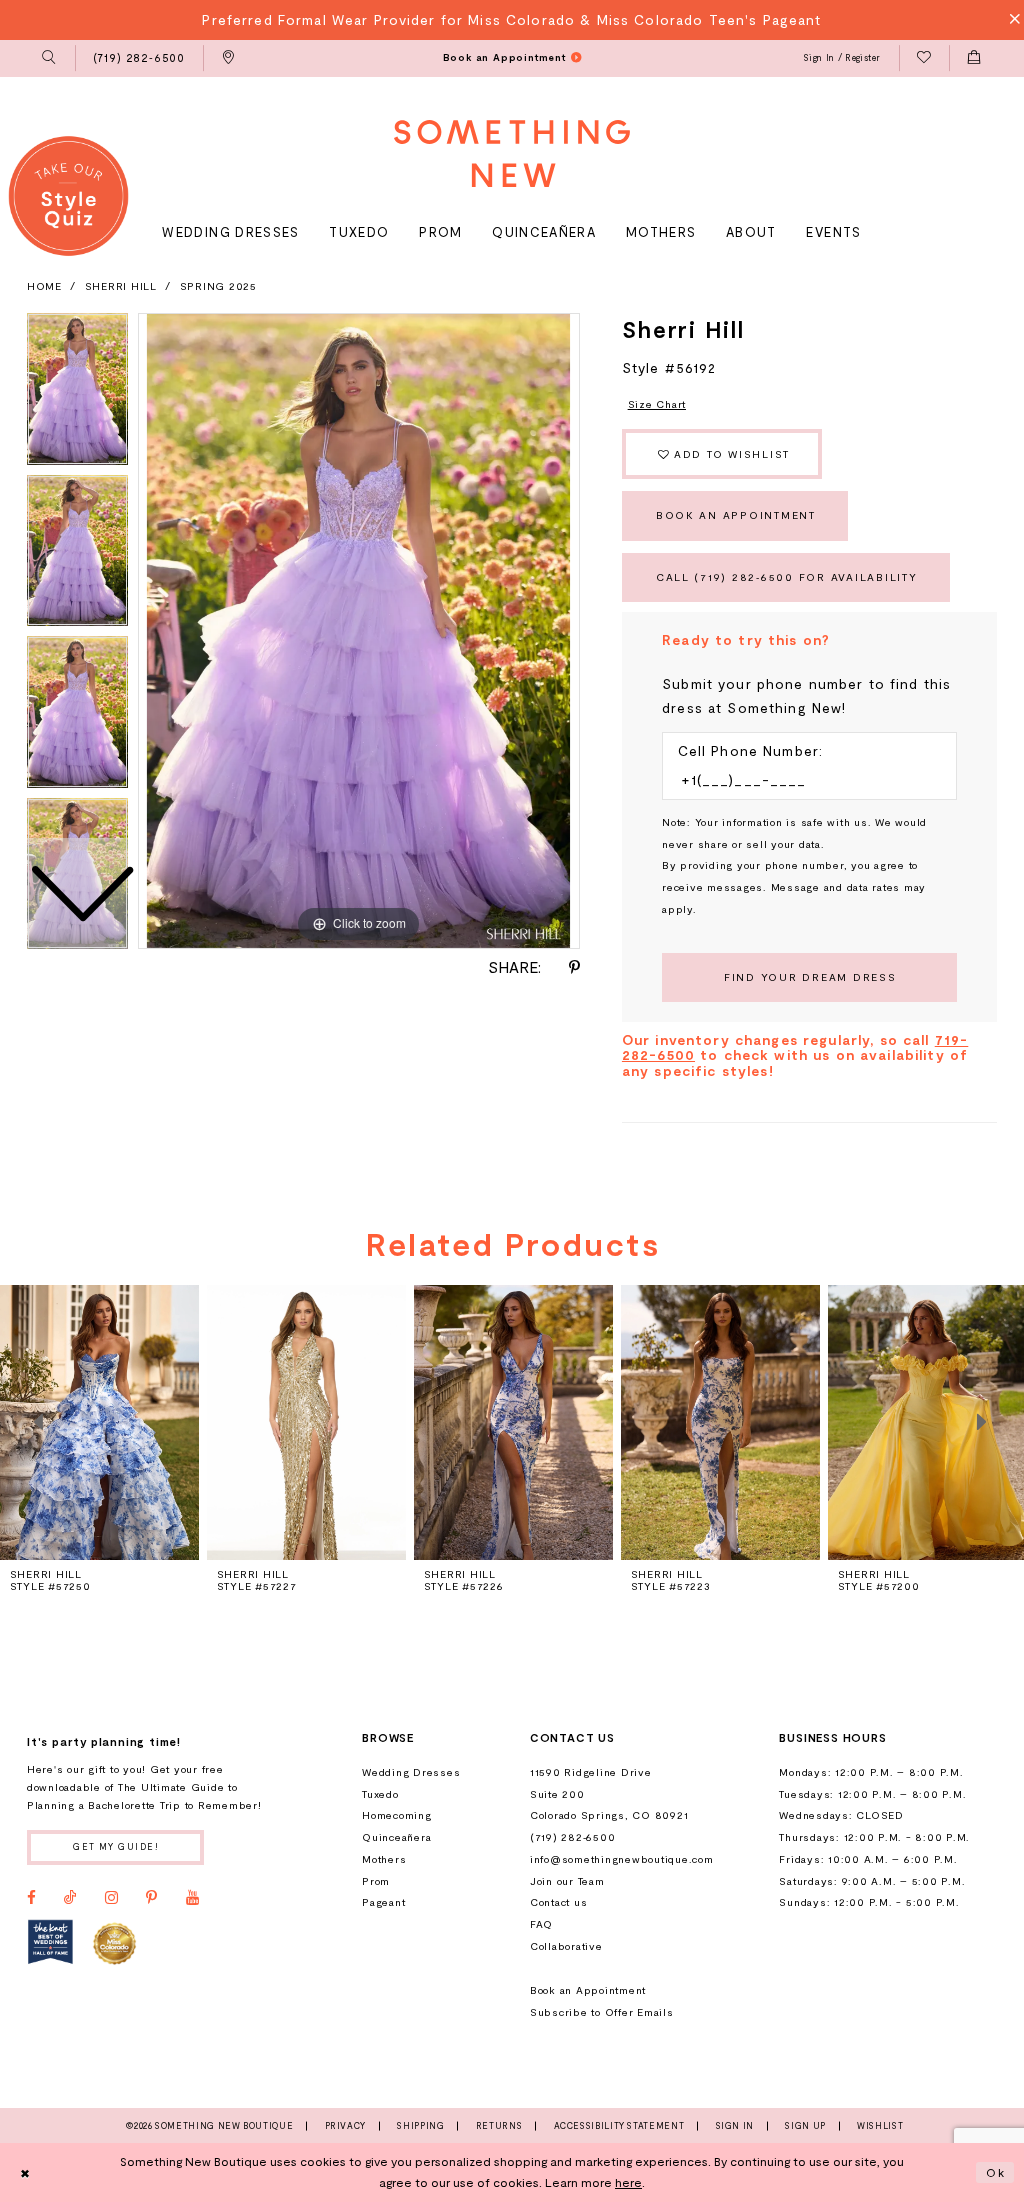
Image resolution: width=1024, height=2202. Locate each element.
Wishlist (880, 2126)
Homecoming (396, 1815)
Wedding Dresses (411, 1772)
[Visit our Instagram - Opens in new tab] (111, 1898)
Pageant (383, 1902)
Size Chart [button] (657, 404)
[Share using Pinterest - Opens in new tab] (574, 968)
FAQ (541, 1924)
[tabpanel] (359, 631)
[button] (49, 59)
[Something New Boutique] (512, 153)
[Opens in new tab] (50, 1942)
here (628, 2182)
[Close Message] (1009, 19)
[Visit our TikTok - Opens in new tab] (70, 1898)
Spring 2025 (218, 286)
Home (44, 286)
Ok (996, 2172)
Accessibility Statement (619, 2126)
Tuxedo (380, 1794)
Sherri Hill (121, 286)
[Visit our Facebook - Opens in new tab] (31, 1898)
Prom (376, 1881)
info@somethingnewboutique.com (622, 1859)
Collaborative (566, 1946)
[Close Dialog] (25, 2172)
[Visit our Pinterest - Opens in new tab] (151, 1898)
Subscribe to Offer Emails (602, 2012)
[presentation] (306, 1422)
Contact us (558, 1902)
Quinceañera (396, 1837)
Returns (499, 2126)
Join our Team (567, 1881)
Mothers (384, 1859)
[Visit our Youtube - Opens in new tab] (192, 1898)
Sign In (735, 2126)
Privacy (345, 2126)
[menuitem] (49, 59)
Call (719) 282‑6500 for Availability (787, 577)
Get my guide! (116, 1846)
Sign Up (805, 2126)
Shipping (420, 2126)
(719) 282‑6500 (572, 1837)
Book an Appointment (736, 515)
